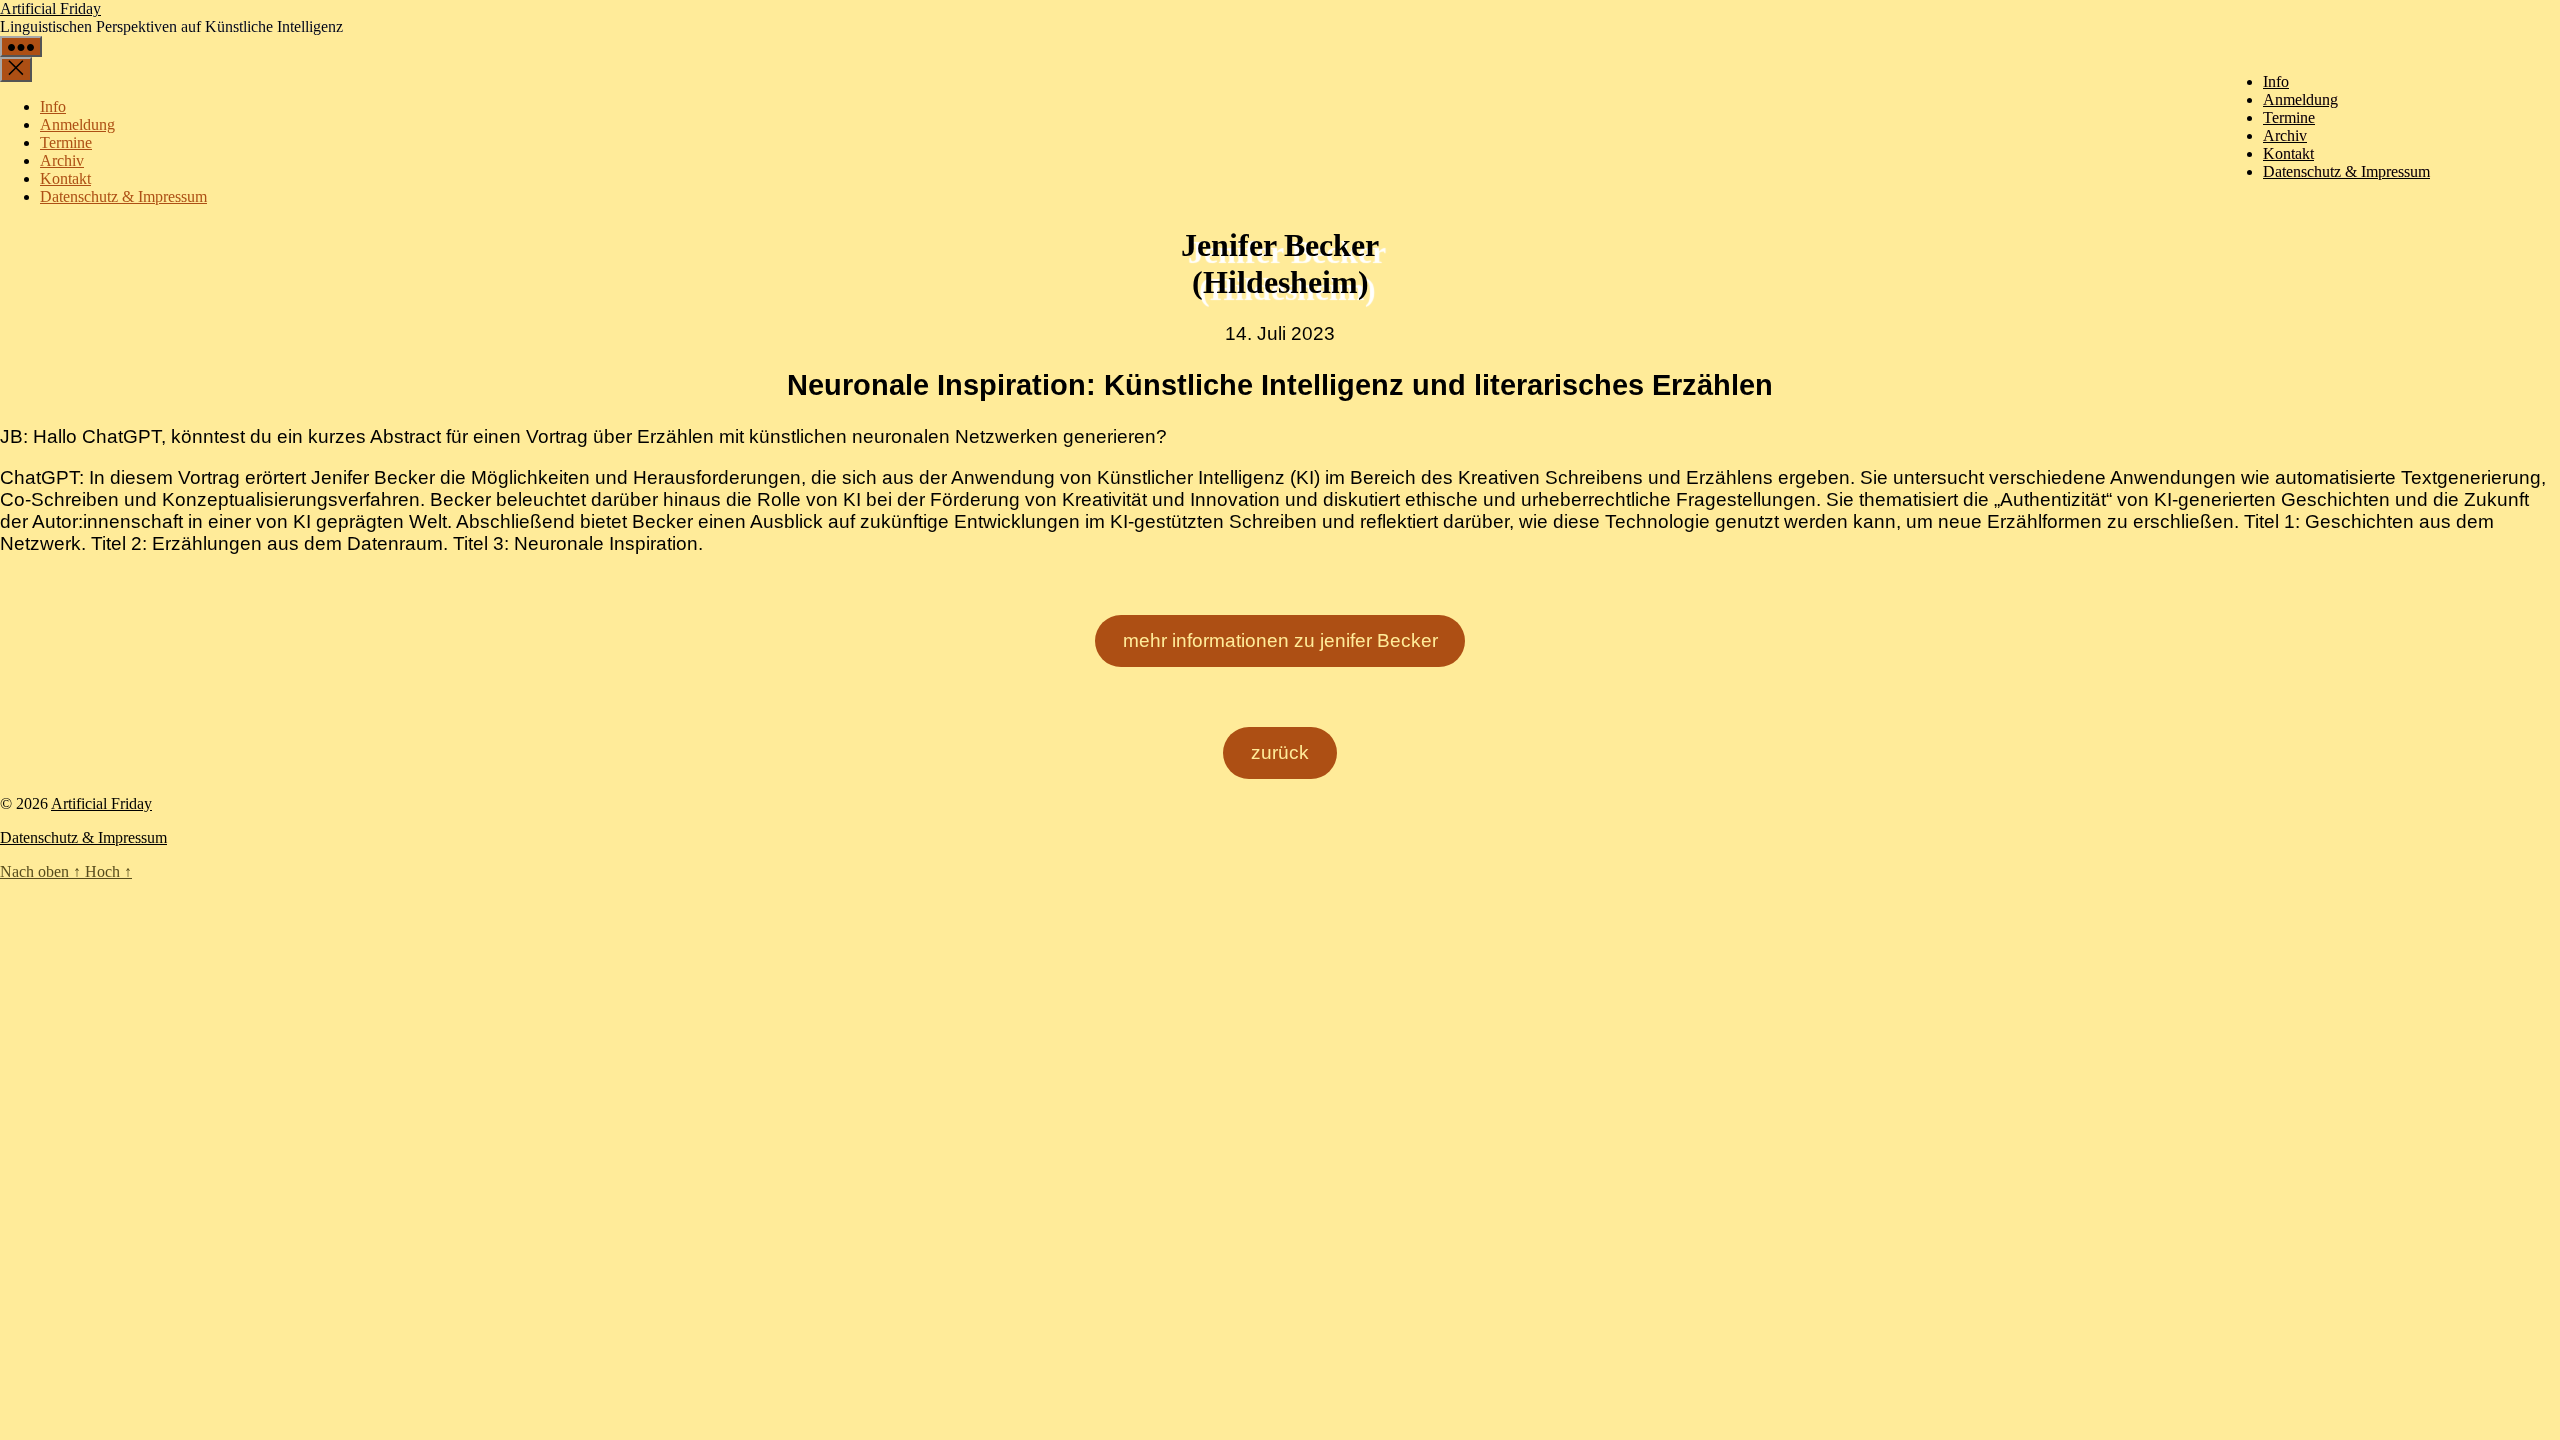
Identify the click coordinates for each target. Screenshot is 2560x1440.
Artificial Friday (50, 8)
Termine (2289, 117)
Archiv (2285, 135)
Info (2276, 81)
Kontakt (2288, 153)
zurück (1280, 752)
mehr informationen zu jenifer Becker (1280, 640)
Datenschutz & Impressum (2346, 171)
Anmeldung (2300, 99)
